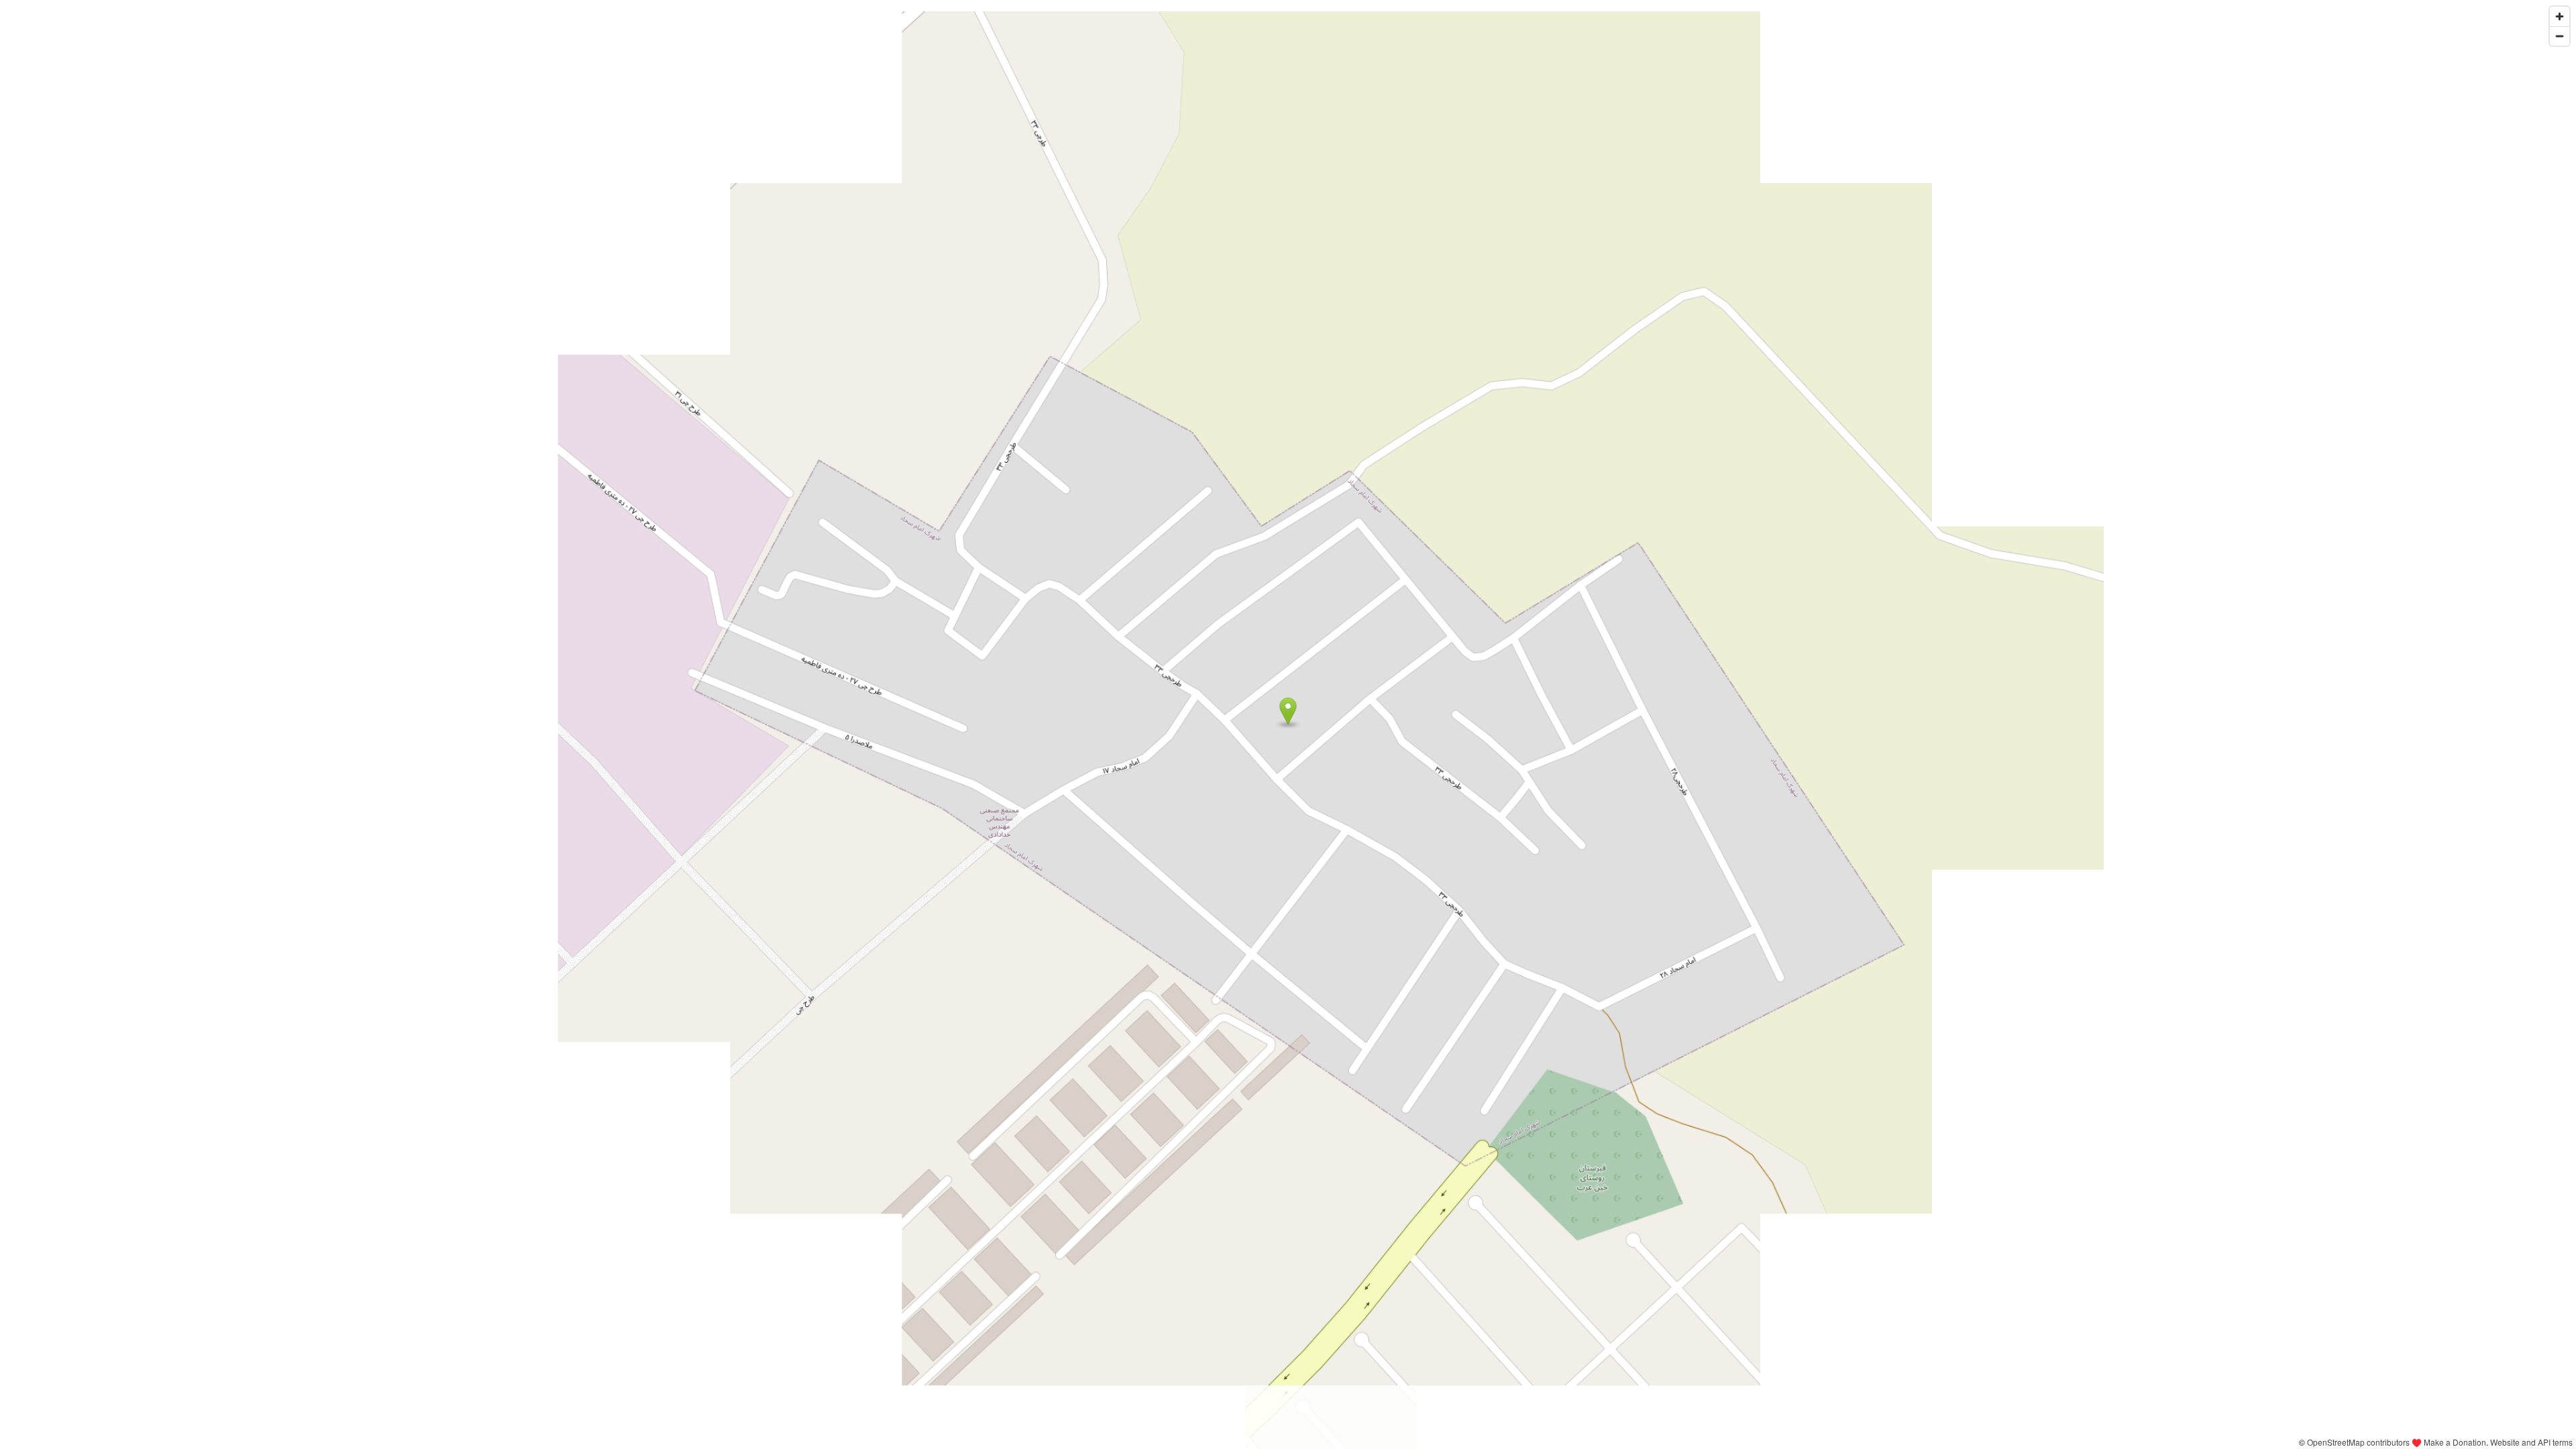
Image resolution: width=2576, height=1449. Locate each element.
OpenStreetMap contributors (2358, 1442)
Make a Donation (2455, 1442)
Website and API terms (2531, 1442)
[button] (1288, 711)
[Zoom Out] (2560, 36)
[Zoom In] (2560, 16)
